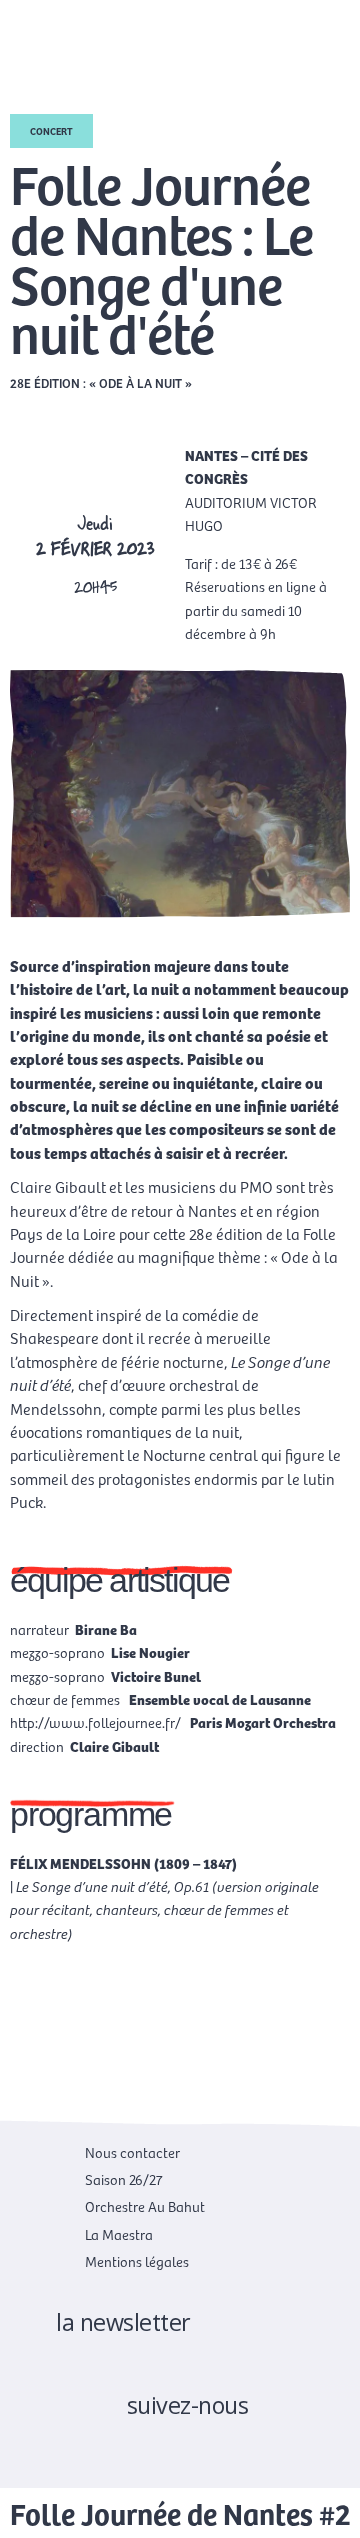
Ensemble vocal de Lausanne (218, 1699)
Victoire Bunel (156, 1676)
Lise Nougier (150, 1652)
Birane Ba (106, 1629)
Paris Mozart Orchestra (261, 1722)
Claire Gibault (114, 1746)
